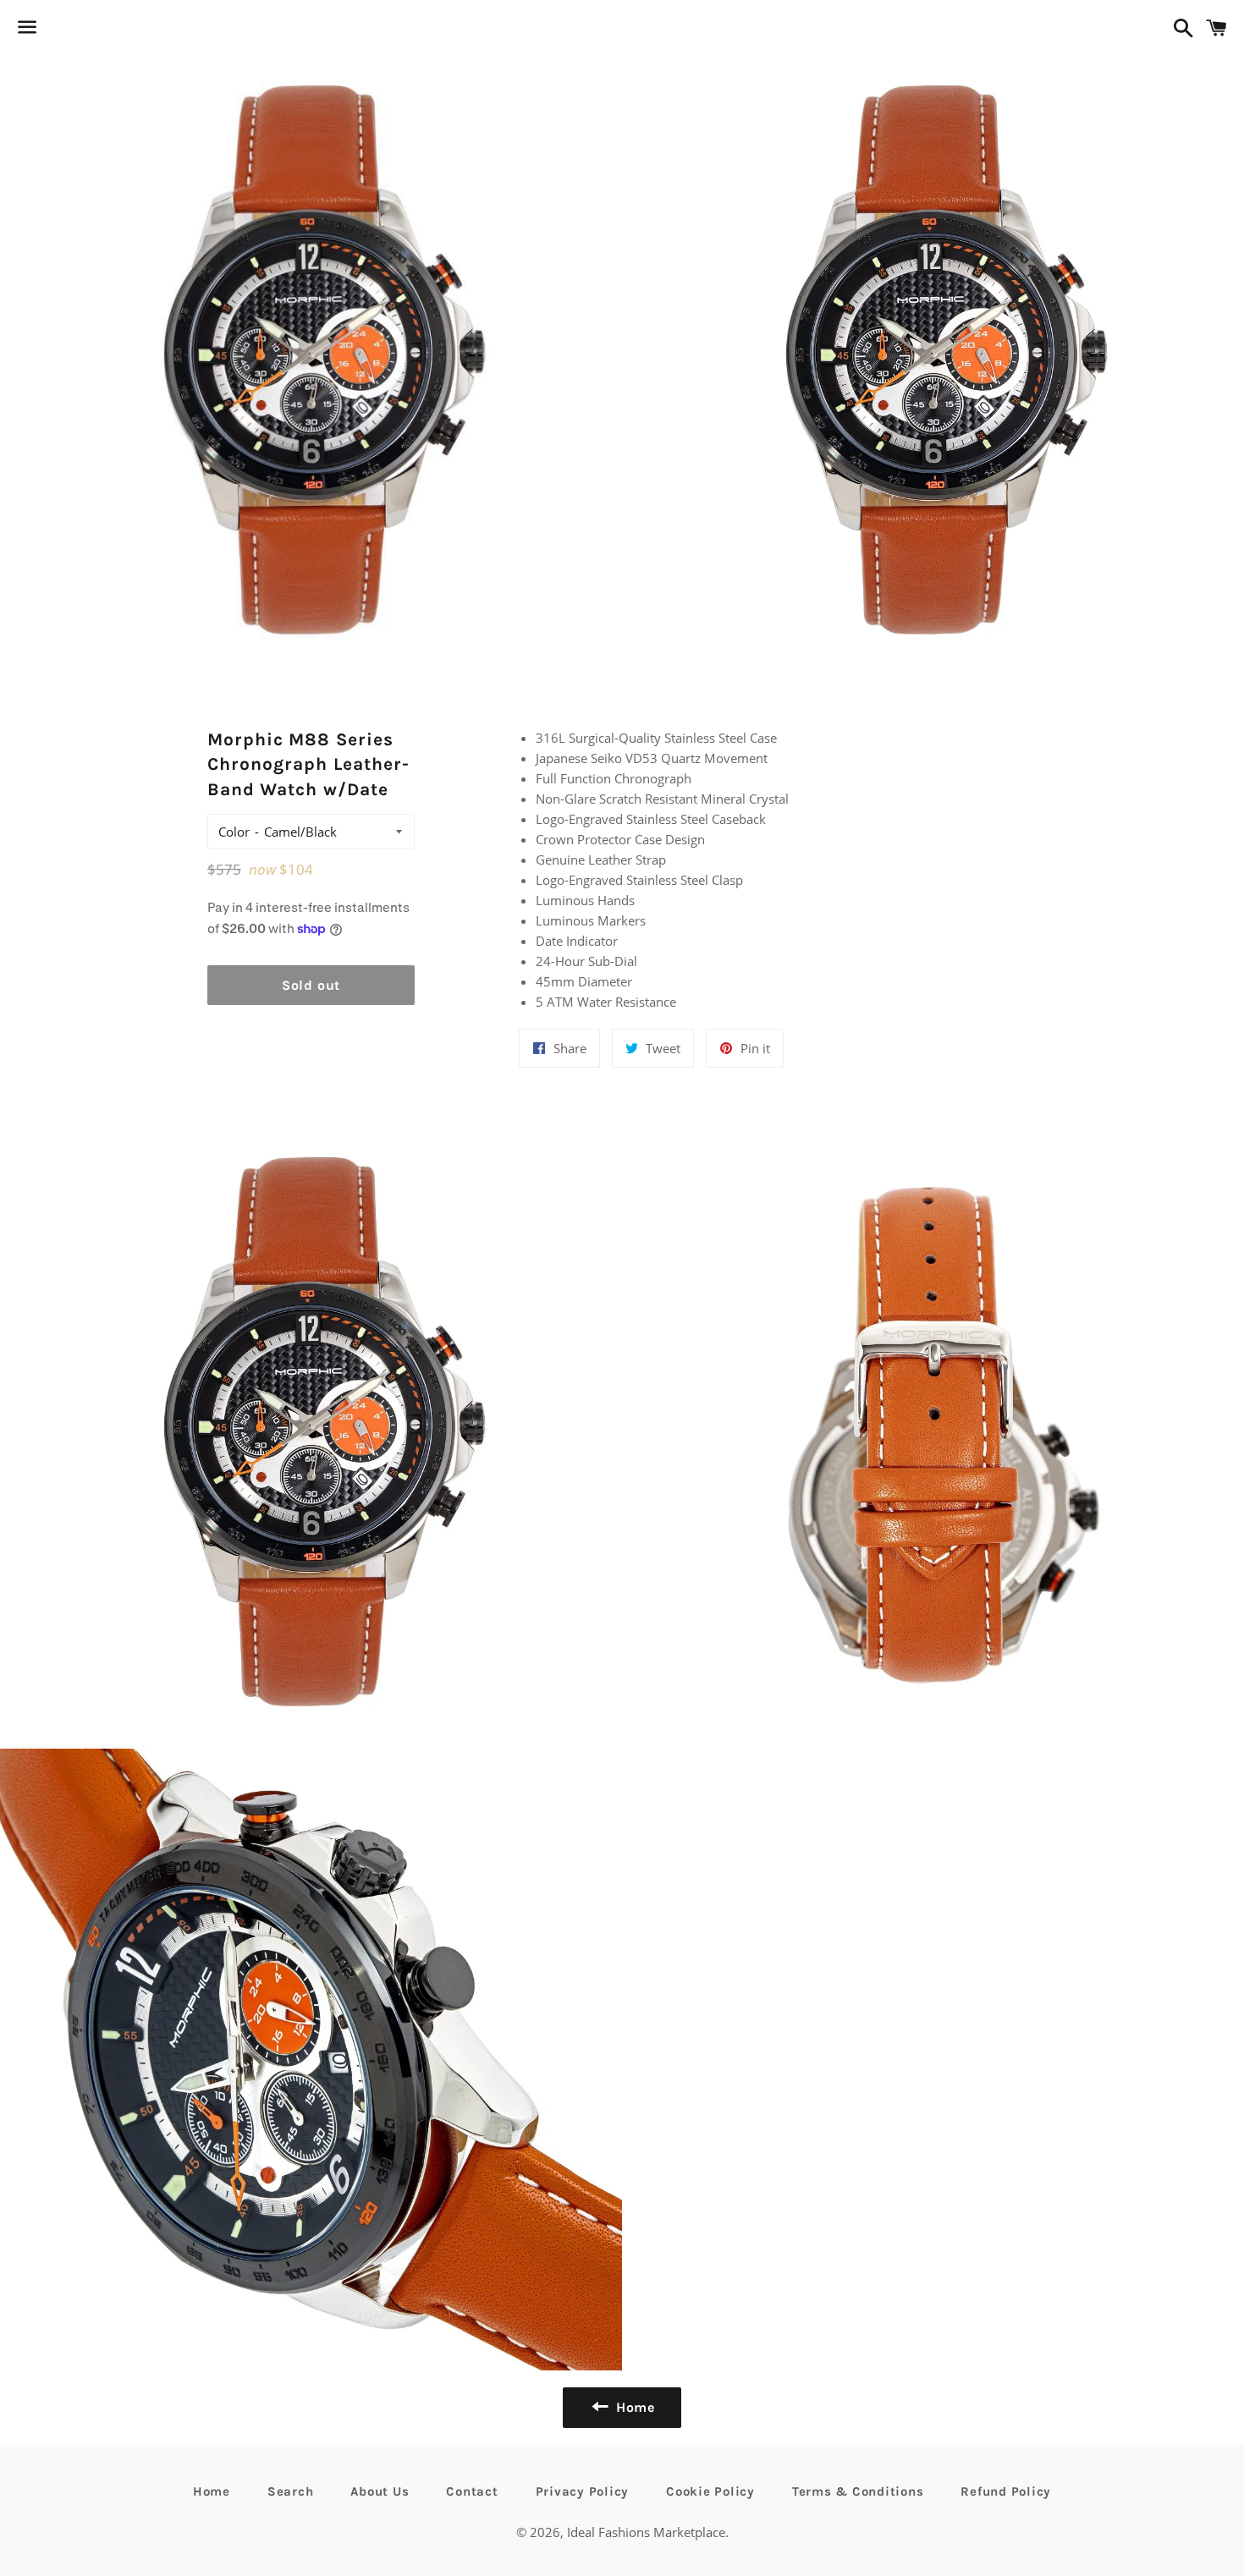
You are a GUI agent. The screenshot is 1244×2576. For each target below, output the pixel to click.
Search (291, 2491)
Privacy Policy (583, 2491)
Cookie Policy (710, 2491)
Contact (472, 2491)
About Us (380, 2491)
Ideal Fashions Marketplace (646, 2532)
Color (234, 832)
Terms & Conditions (858, 2491)
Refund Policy (1006, 2491)
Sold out (311, 985)
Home (212, 2491)
